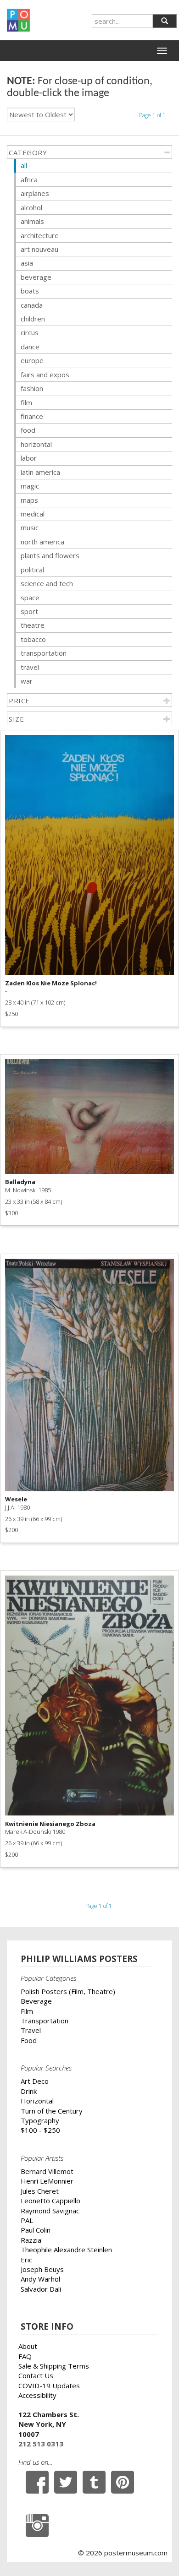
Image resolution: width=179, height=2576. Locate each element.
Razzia (31, 2240)
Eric (26, 2260)
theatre (33, 625)
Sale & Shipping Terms (54, 2366)
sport (29, 611)
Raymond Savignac (50, 2211)
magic (30, 486)
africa (29, 179)
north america (42, 542)
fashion (32, 388)
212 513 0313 (41, 2444)
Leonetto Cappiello (50, 2201)
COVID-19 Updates (49, 2386)
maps (29, 500)
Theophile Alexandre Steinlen (66, 2250)
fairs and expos (45, 375)
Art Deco (35, 2081)
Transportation (45, 2021)
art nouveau (39, 249)
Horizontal (37, 2101)
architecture (40, 235)
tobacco (33, 639)
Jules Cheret (40, 2191)
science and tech (47, 583)
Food (29, 2040)
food (28, 430)
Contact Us (36, 2375)
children (33, 319)
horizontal (36, 444)
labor (29, 458)
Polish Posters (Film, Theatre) (68, 1991)
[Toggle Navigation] (162, 51)
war (27, 681)
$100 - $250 (40, 2130)
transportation (44, 653)
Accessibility (37, 2395)
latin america (40, 472)
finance (32, 416)
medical (33, 514)
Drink (29, 2091)
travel (30, 667)
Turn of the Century (52, 2111)
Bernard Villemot (47, 2171)
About (28, 2346)
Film (27, 2011)
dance (30, 347)
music (30, 527)
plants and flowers (50, 555)
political (32, 570)
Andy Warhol (40, 2279)
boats (30, 291)
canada (32, 305)
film (26, 402)
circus (30, 332)
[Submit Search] (165, 21)
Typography (40, 2120)
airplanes (35, 193)
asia (27, 263)
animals (32, 221)
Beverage (36, 2001)
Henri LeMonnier (47, 2181)
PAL (27, 2220)
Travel (31, 2030)
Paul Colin (36, 2230)
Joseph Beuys (42, 2269)
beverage (36, 277)
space (30, 598)
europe (32, 360)
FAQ (25, 2356)
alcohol (31, 207)
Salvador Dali (41, 2289)
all (24, 165)
